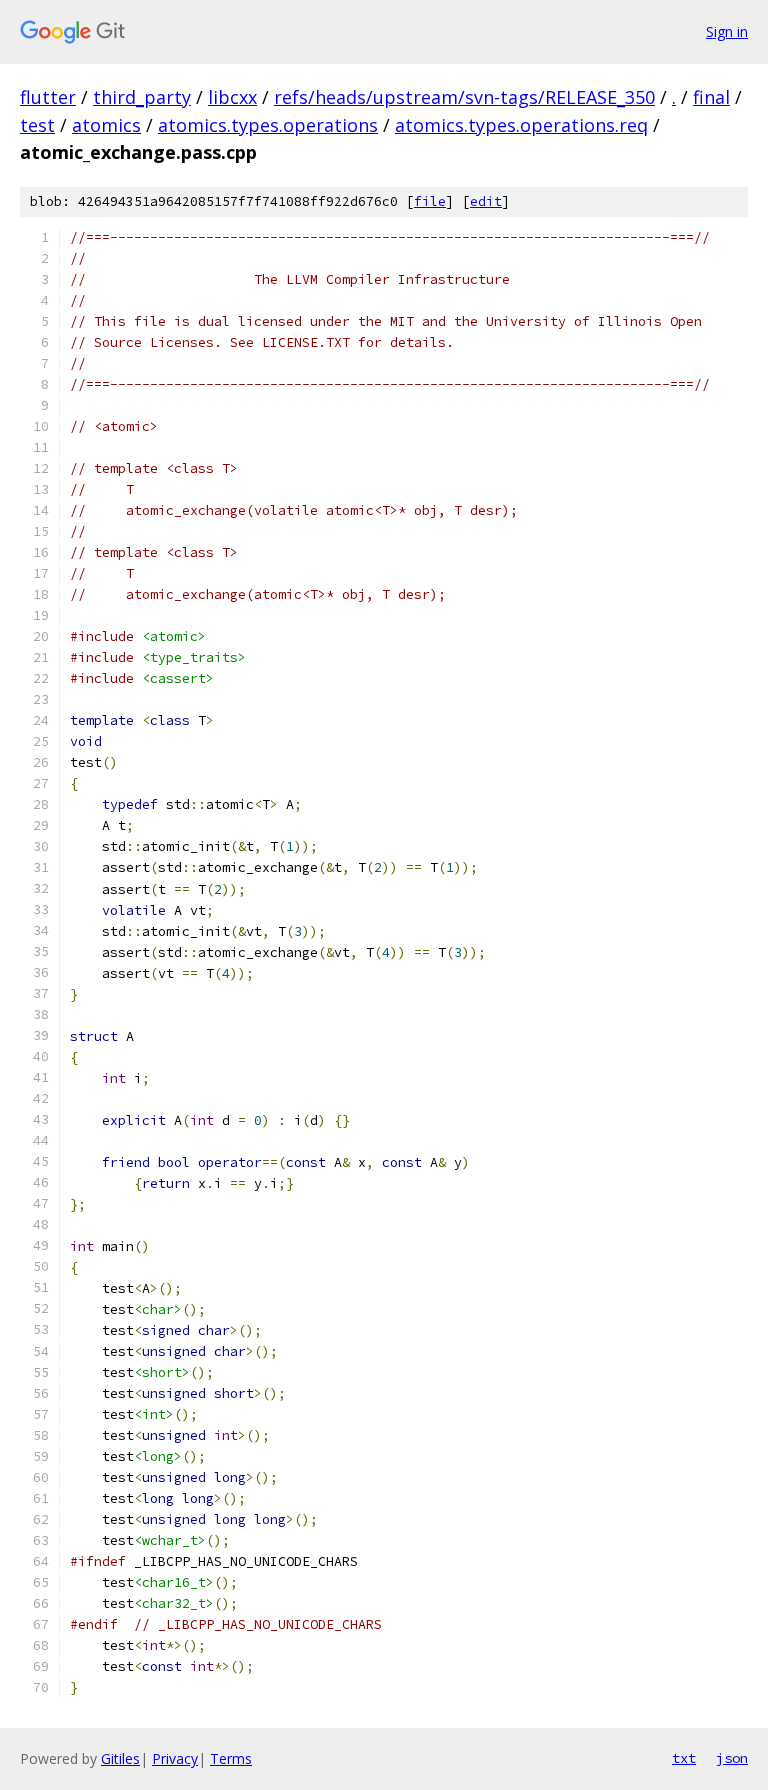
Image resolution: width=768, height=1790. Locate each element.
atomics (106, 125)
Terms (231, 1758)
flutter (48, 97)
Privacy (175, 1758)
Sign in (727, 31)
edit (486, 201)
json (732, 1758)
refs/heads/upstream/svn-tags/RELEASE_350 (464, 97)
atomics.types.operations (268, 125)
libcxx (232, 97)
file (430, 201)
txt (684, 1758)
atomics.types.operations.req (521, 125)
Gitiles (120, 1758)
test (37, 125)
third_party (142, 97)
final (711, 97)
